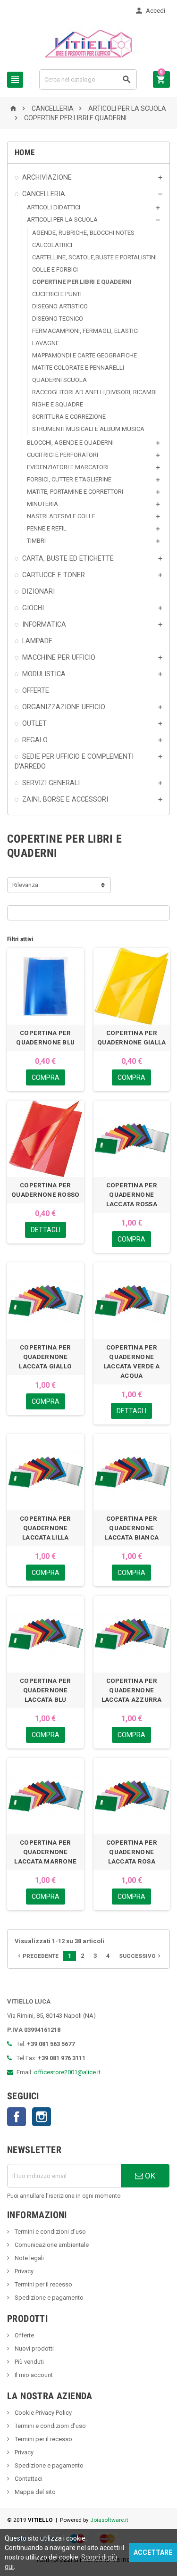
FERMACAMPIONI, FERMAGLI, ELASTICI (85, 331)
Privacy (23, 2271)
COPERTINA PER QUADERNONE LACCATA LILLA (45, 1528)
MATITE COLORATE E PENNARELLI (78, 368)
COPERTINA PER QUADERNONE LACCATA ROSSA (132, 1195)
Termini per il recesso (43, 2284)
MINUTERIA (42, 504)
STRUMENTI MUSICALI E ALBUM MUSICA (88, 429)
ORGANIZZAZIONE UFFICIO (64, 707)
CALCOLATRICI (52, 245)
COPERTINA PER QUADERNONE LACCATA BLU (45, 1690)
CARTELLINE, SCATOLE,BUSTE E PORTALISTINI (94, 257)
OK (149, 2176)
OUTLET (34, 723)
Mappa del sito (34, 2492)
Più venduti (29, 2362)
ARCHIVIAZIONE (47, 177)
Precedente (37, 1956)
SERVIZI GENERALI (51, 783)
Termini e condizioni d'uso (50, 2232)
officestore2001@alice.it (67, 2072)
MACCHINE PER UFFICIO (59, 657)
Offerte (24, 2335)
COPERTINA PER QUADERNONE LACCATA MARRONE (45, 1852)
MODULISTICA (44, 674)
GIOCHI (33, 608)
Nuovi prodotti (34, 2348)
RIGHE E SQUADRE (58, 404)
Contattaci (28, 2479)
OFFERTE (36, 690)
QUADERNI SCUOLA (59, 380)
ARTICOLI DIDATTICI (54, 207)
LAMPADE (37, 641)
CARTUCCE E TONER (54, 575)
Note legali (29, 2258)
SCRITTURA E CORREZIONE (69, 417)
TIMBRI (36, 541)
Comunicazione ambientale (51, 2245)
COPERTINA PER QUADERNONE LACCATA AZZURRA (132, 1690)
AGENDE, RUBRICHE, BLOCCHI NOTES (83, 233)
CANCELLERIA (44, 194)
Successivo (141, 1956)
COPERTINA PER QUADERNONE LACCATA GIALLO (45, 1357)
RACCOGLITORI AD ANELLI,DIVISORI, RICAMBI (94, 392)
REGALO (35, 740)
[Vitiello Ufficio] (88, 43)
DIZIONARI (38, 591)
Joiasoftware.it (109, 2520)
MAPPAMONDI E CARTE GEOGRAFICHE (84, 355)
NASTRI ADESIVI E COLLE (61, 516)
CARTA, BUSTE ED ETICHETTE (68, 558)
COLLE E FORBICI (55, 269)
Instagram (42, 2117)
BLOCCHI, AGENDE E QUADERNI (70, 443)
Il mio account (33, 2375)
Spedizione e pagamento (48, 2298)
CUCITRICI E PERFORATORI (63, 455)
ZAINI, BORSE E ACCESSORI (65, 799)
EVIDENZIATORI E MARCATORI (68, 467)
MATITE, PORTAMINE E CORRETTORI (75, 492)
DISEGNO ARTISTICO (60, 306)
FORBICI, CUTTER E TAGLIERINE (69, 479)
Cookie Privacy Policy (42, 2413)
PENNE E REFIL (47, 528)
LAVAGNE (46, 343)
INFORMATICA (44, 624)
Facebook (17, 2117)
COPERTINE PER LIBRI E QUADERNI (82, 282)
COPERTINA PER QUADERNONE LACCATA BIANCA (131, 1528)
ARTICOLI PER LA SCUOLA (62, 219)
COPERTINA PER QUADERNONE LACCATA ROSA (132, 1852)
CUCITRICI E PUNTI (57, 294)
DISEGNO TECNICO (58, 319)
